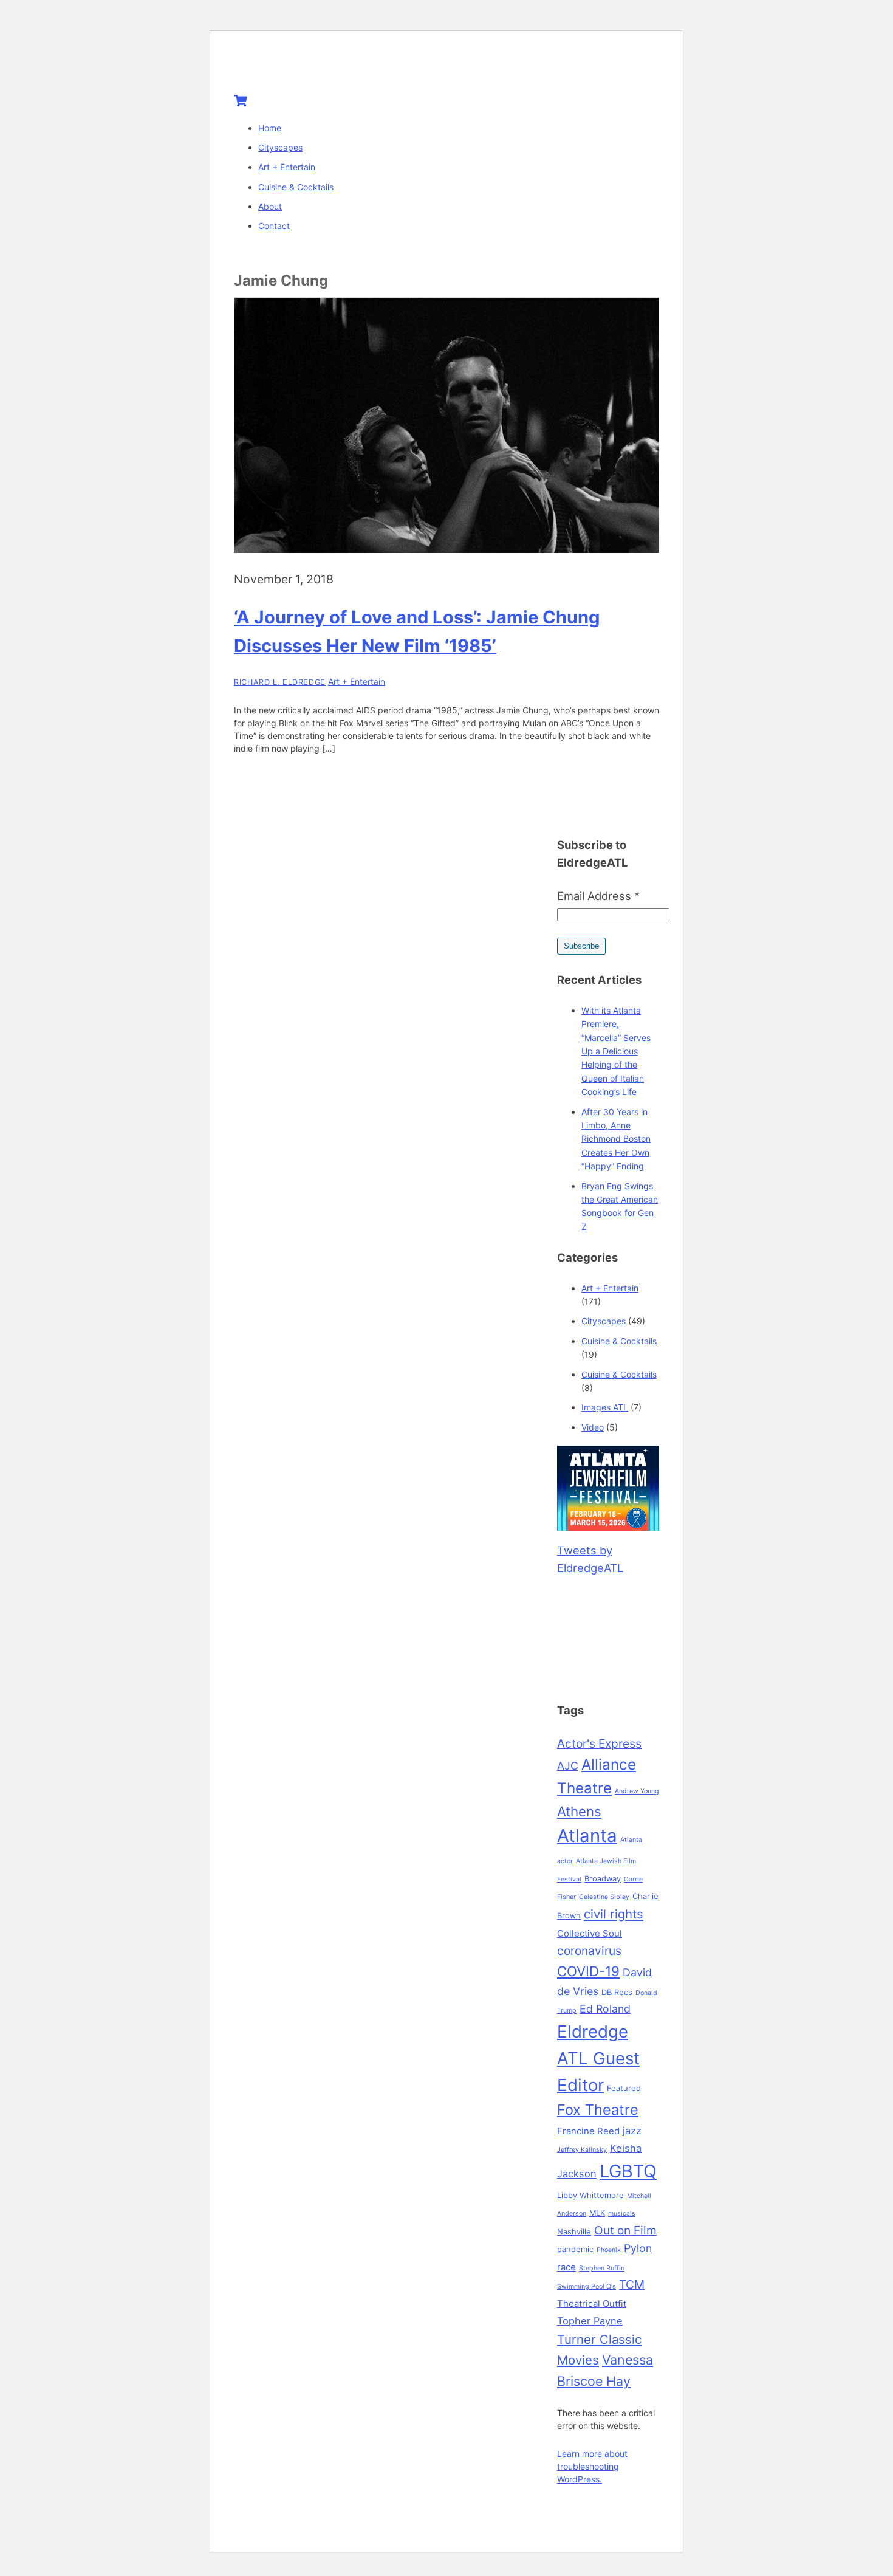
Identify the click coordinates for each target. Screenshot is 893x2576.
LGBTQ (628, 2171)
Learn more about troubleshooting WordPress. (592, 2466)
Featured (624, 2088)
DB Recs (617, 1992)
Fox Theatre (598, 2110)
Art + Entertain (287, 167)
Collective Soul (590, 1934)
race (566, 2267)
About (270, 206)
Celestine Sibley (604, 1897)
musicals (622, 2214)
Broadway (603, 1878)
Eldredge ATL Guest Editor (598, 2058)
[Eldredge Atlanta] (310, 68)
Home (270, 128)
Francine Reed (588, 2131)
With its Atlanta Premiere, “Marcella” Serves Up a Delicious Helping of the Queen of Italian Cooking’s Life (616, 1051)
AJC (568, 1766)
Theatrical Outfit (592, 2304)
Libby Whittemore (590, 2195)
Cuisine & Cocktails (296, 187)
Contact (274, 226)
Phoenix (609, 2250)
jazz (632, 2131)
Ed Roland (605, 2009)
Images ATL (605, 1407)
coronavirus (589, 1951)
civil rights (614, 1914)
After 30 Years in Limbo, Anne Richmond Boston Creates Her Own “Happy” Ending (616, 1139)
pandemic (575, 2249)
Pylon (638, 2248)
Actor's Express (599, 1743)
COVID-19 (588, 1971)
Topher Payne (590, 2321)
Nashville (574, 2231)
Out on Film (625, 2230)
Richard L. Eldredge (280, 682)
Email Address (598, 896)
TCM (632, 2284)
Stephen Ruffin (602, 2268)
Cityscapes (280, 147)
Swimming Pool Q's (587, 2286)
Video (593, 1427)
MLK (597, 2213)
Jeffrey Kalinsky (582, 2150)
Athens (579, 1811)
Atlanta (587, 1836)
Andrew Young (637, 1791)
